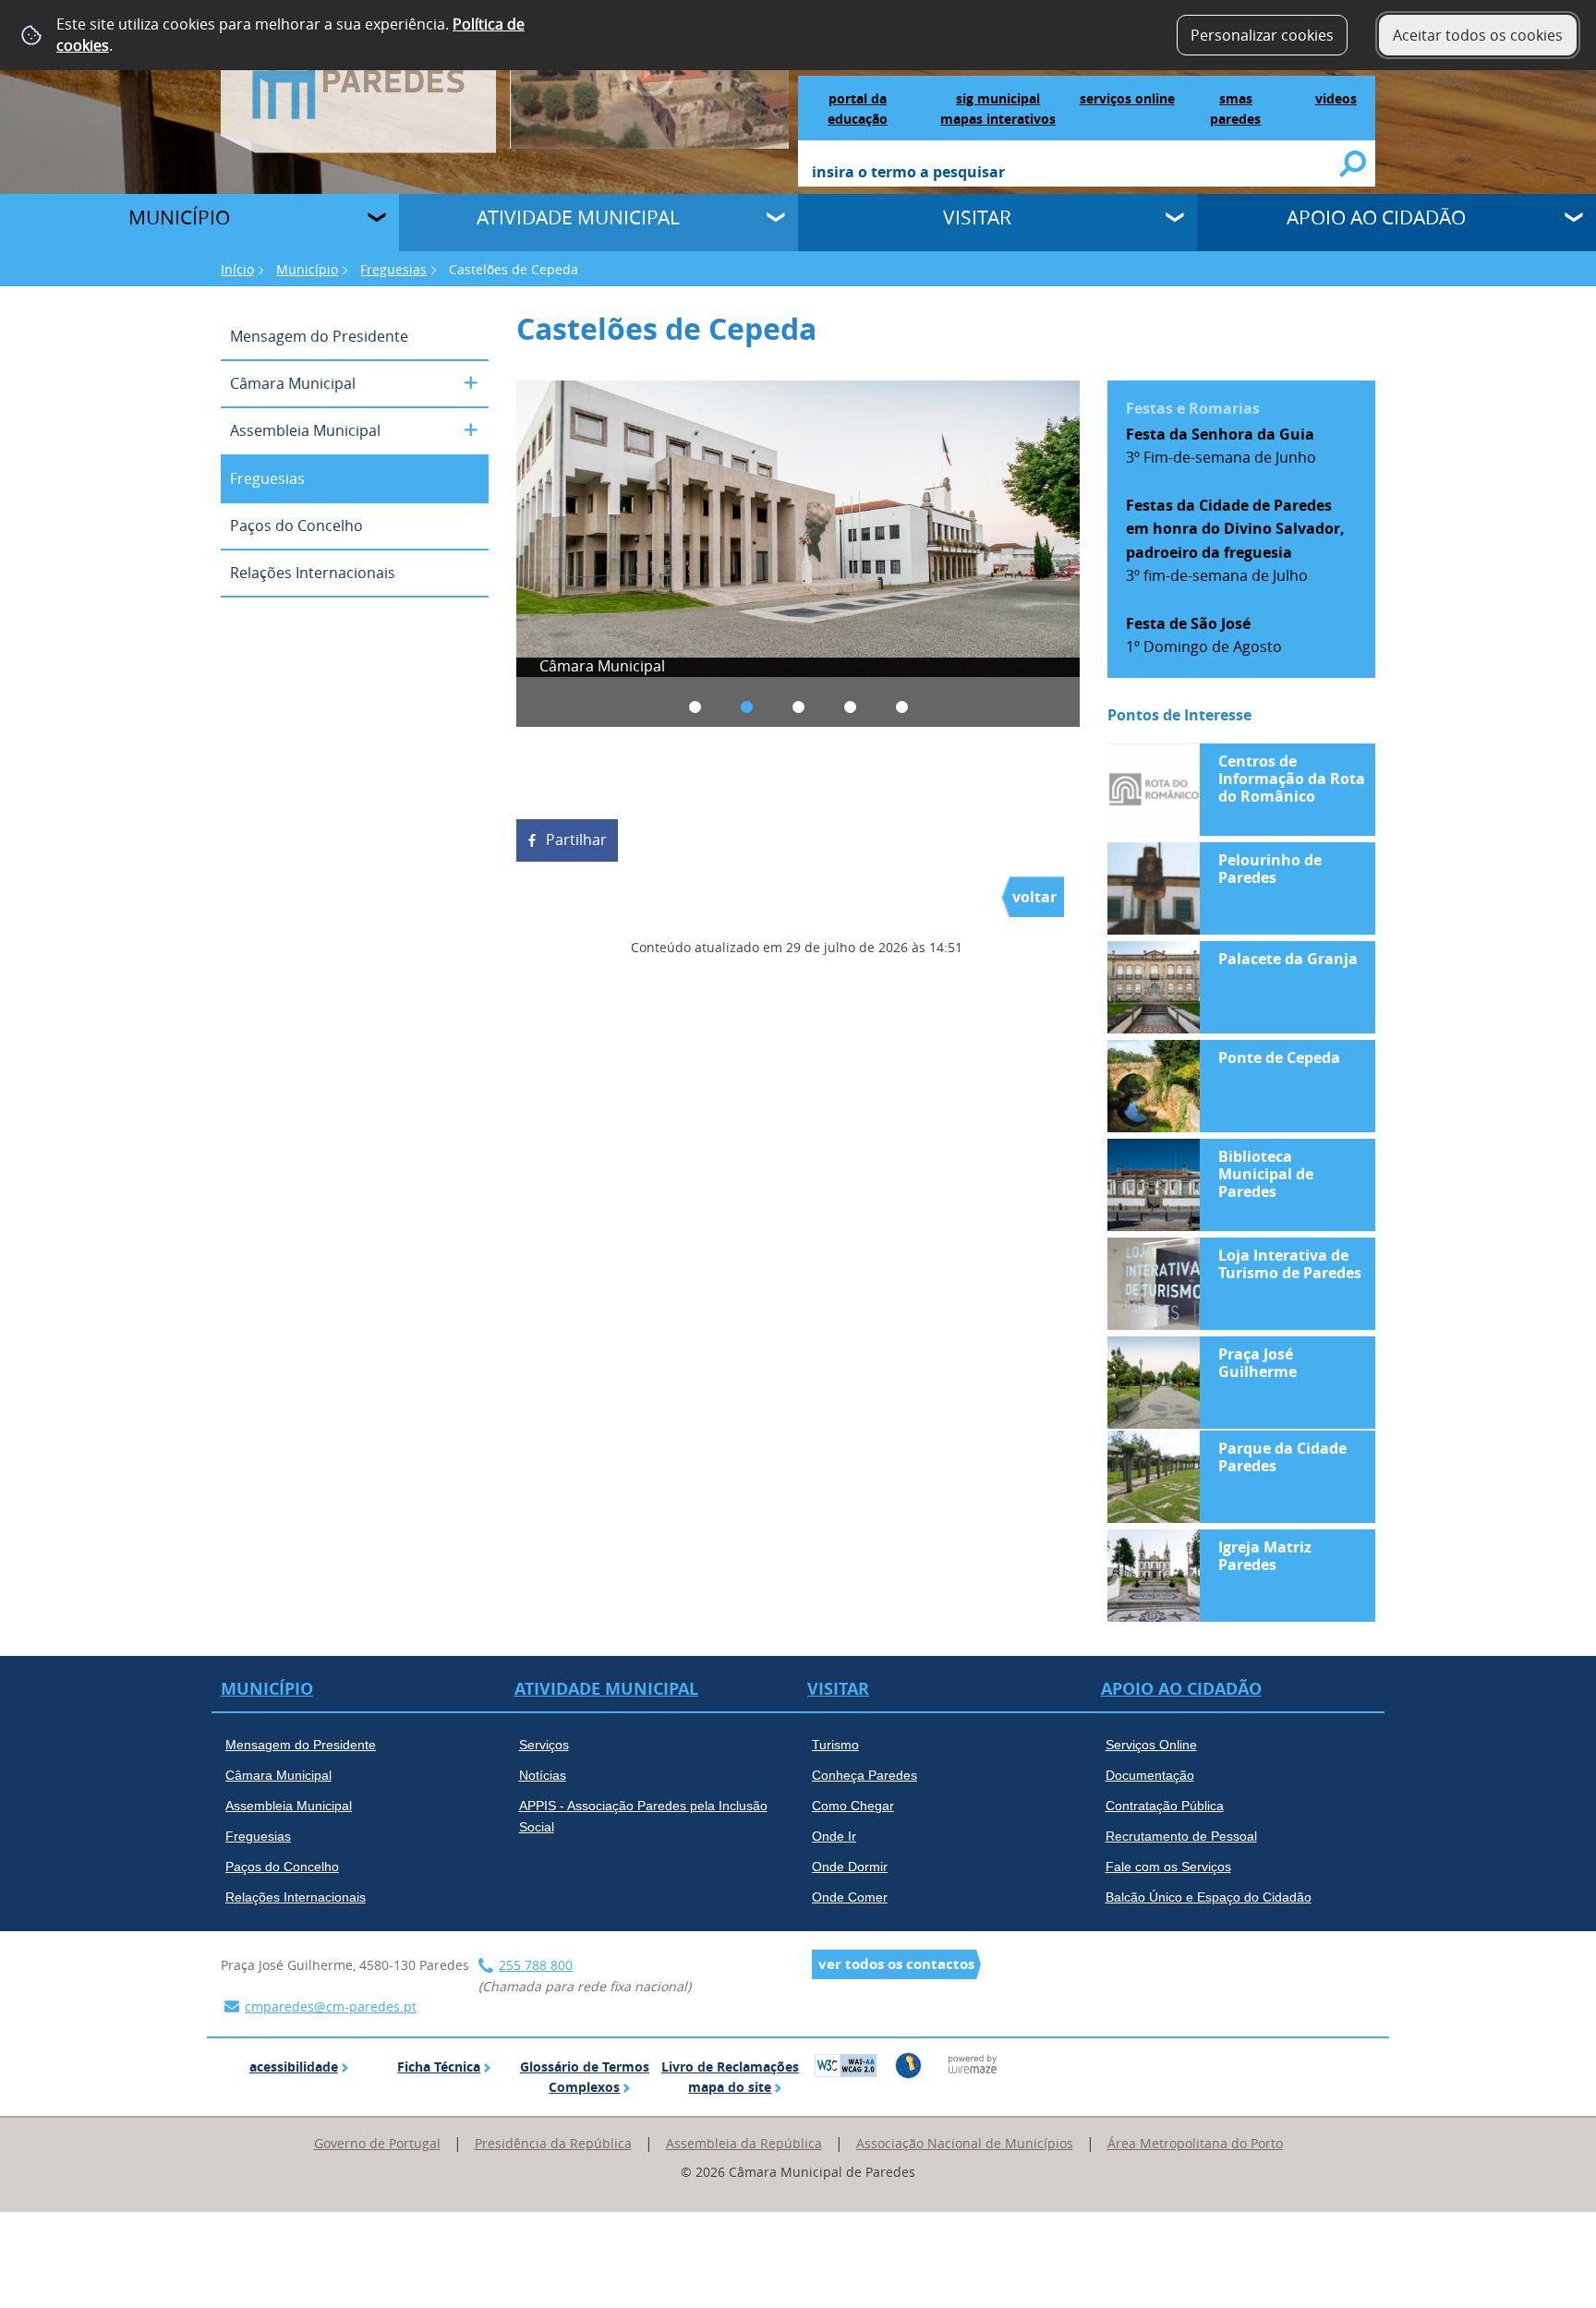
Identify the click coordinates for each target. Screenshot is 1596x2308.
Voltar (1034, 897)
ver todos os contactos (896, 1964)
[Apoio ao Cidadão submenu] (1576, 220)
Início (237, 269)
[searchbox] (1076, 174)
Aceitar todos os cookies (1478, 35)
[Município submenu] (379, 220)
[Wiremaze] (973, 2063)
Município (179, 217)
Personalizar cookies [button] (1262, 35)
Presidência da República (553, 2143)
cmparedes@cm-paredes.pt (331, 2006)
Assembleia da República (744, 2143)
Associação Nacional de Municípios (965, 2143)
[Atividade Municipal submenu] (778, 220)
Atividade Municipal (578, 217)
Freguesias (393, 269)
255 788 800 (536, 1965)
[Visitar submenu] (1177, 220)
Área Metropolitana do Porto (1195, 2143)
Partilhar (576, 840)
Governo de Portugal (377, 2143)
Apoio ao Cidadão (1376, 217)
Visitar (977, 217)
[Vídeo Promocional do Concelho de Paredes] (650, 73)
